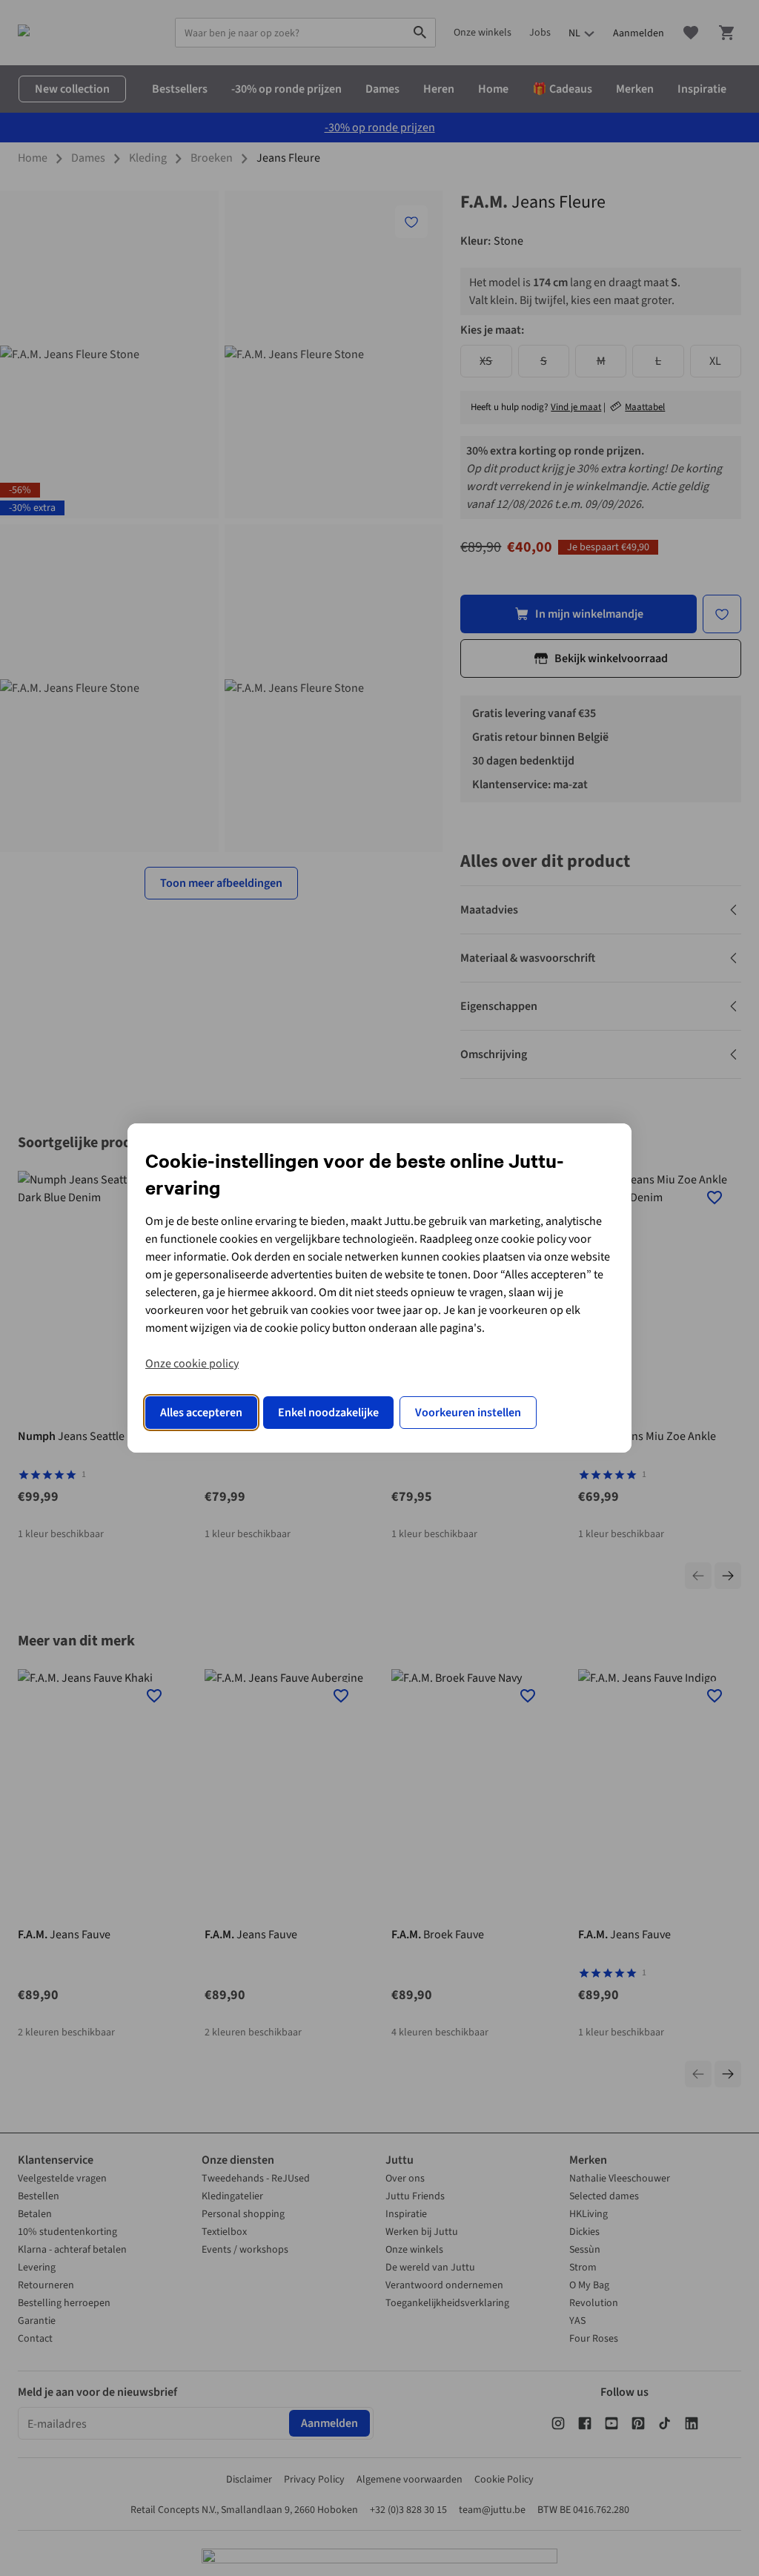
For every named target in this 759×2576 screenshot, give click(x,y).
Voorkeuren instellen (468, 1413)
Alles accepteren (201, 1413)
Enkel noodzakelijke (328, 1413)
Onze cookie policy (192, 1364)
